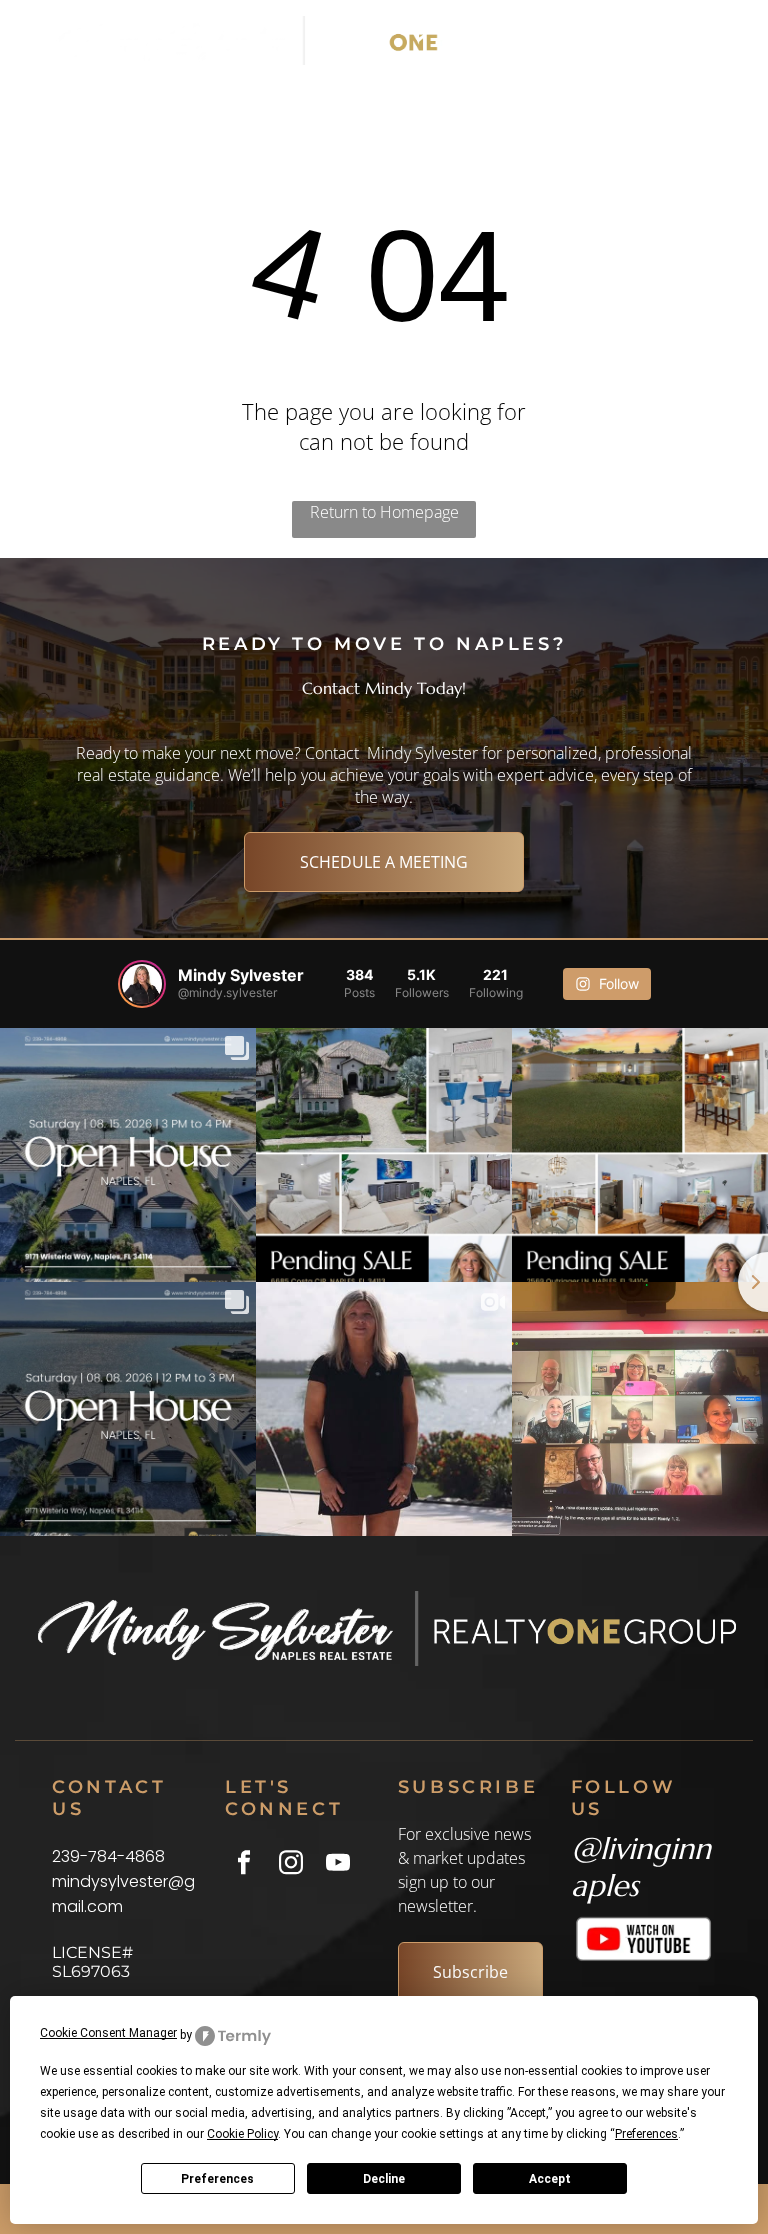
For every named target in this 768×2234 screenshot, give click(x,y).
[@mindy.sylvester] (142, 984)
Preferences (217, 2179)
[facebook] (243, 1865)
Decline (384, 2179)
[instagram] (290, 1865)
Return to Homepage (384, 512)
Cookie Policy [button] (242, 2134)
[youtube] (337, 1865)
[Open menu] (696, 41)
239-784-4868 (108, 1856)
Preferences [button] (646, 2134)
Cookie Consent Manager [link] (108, 2033)
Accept (550, 2179)
